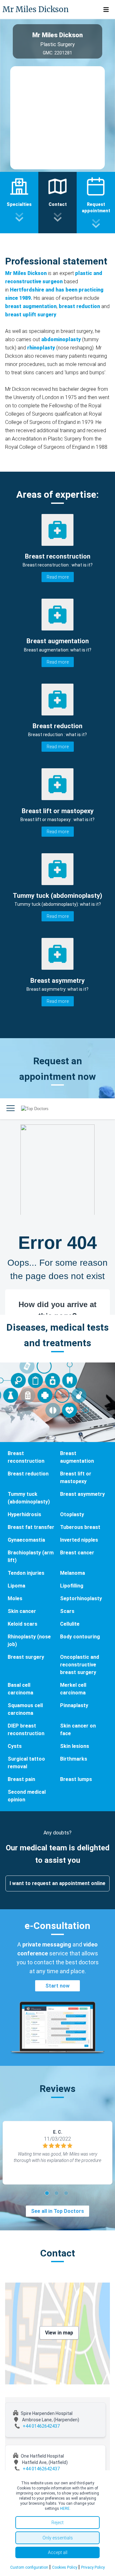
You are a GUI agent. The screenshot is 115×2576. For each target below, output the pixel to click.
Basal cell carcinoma (20, 1689)
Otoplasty (72, 1514)
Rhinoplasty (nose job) (29, 1640)
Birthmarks (74, 1759)
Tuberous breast (80, 1527)
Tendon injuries (26, 1573)
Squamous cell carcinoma (25, 1709)
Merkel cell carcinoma (73, 1689)
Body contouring (80, 1637)
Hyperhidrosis (24, 1514)
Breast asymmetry (82, 1494)
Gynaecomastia (26, 1540)
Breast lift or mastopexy (76, 1478)
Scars (67, 1611)
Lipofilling (72, 1586)
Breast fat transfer (31, 1527)
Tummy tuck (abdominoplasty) (29, 1498)
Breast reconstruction (26, 1457)
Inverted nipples (79, 1540)
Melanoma (73, 1573)
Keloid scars (23, 1624)
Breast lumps (76, 1779)
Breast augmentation (77, 1457)
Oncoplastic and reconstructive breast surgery (80, 1665)
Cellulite (70, 1624)
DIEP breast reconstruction (26, 1730)
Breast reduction (28, 1474)
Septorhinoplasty (81, 1598)
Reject (57, 2523)
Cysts (15, 1746)
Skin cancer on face (78, 1730)
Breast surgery (26, 1657)
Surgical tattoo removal (26, 1763)
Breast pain (21, 1779)
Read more (58, 577)
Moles (15, 1598)
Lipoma (16, 1586)
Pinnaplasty (74, 1705)
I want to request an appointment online (57, 1883)
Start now (57, 1986)
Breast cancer (77, 1553)
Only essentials (58, 2538)
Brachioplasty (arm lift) (31, 1556)
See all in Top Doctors (57, 2211)
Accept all (58, 2552)
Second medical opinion (27, 1796)
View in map (59, 2333)
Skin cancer (22, 1611)
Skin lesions (75, 1746)
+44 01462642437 (41, 2426)
